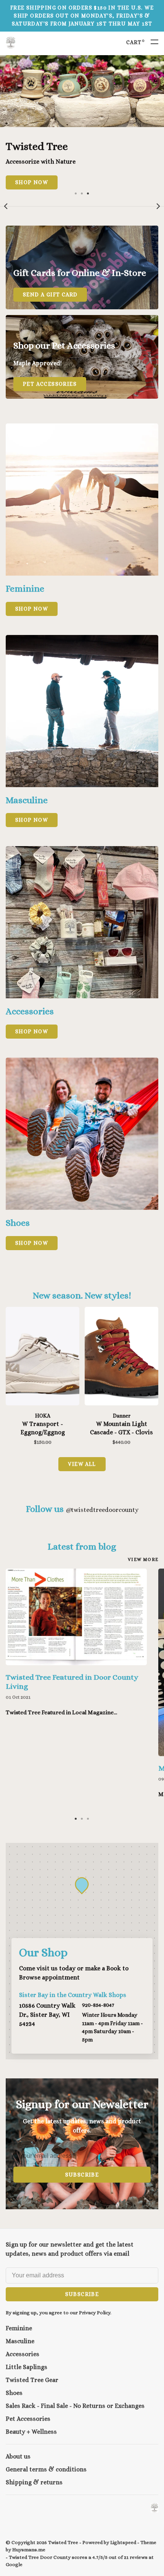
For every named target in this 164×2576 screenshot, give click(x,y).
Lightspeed (123, 2542)
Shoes (14, 2393)
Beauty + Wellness (31, 2432)
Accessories (23, 2354)
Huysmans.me (29, 2550)
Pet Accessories (28, 2419)
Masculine (20, 2341)
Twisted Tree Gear (32, 2380)
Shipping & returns (34, 2482)
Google (14, 2564)
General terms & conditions (46, 2469)
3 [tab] (88, 193)
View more (143, 1559)
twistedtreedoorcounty (102, 1510)
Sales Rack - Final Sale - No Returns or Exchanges (75, 2406)
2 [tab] (82, 193)
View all (82, 1464)
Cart (136, 42)
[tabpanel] (82, 122)
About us (18, 2456)
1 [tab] (76, 193)
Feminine (19, 2328)
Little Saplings (27, 2367)
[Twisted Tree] (154, 2508)
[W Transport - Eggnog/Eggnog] (43, 1357)
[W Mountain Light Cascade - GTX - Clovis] (121, 1357)
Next (158, 206)
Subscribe (82, 2175)
